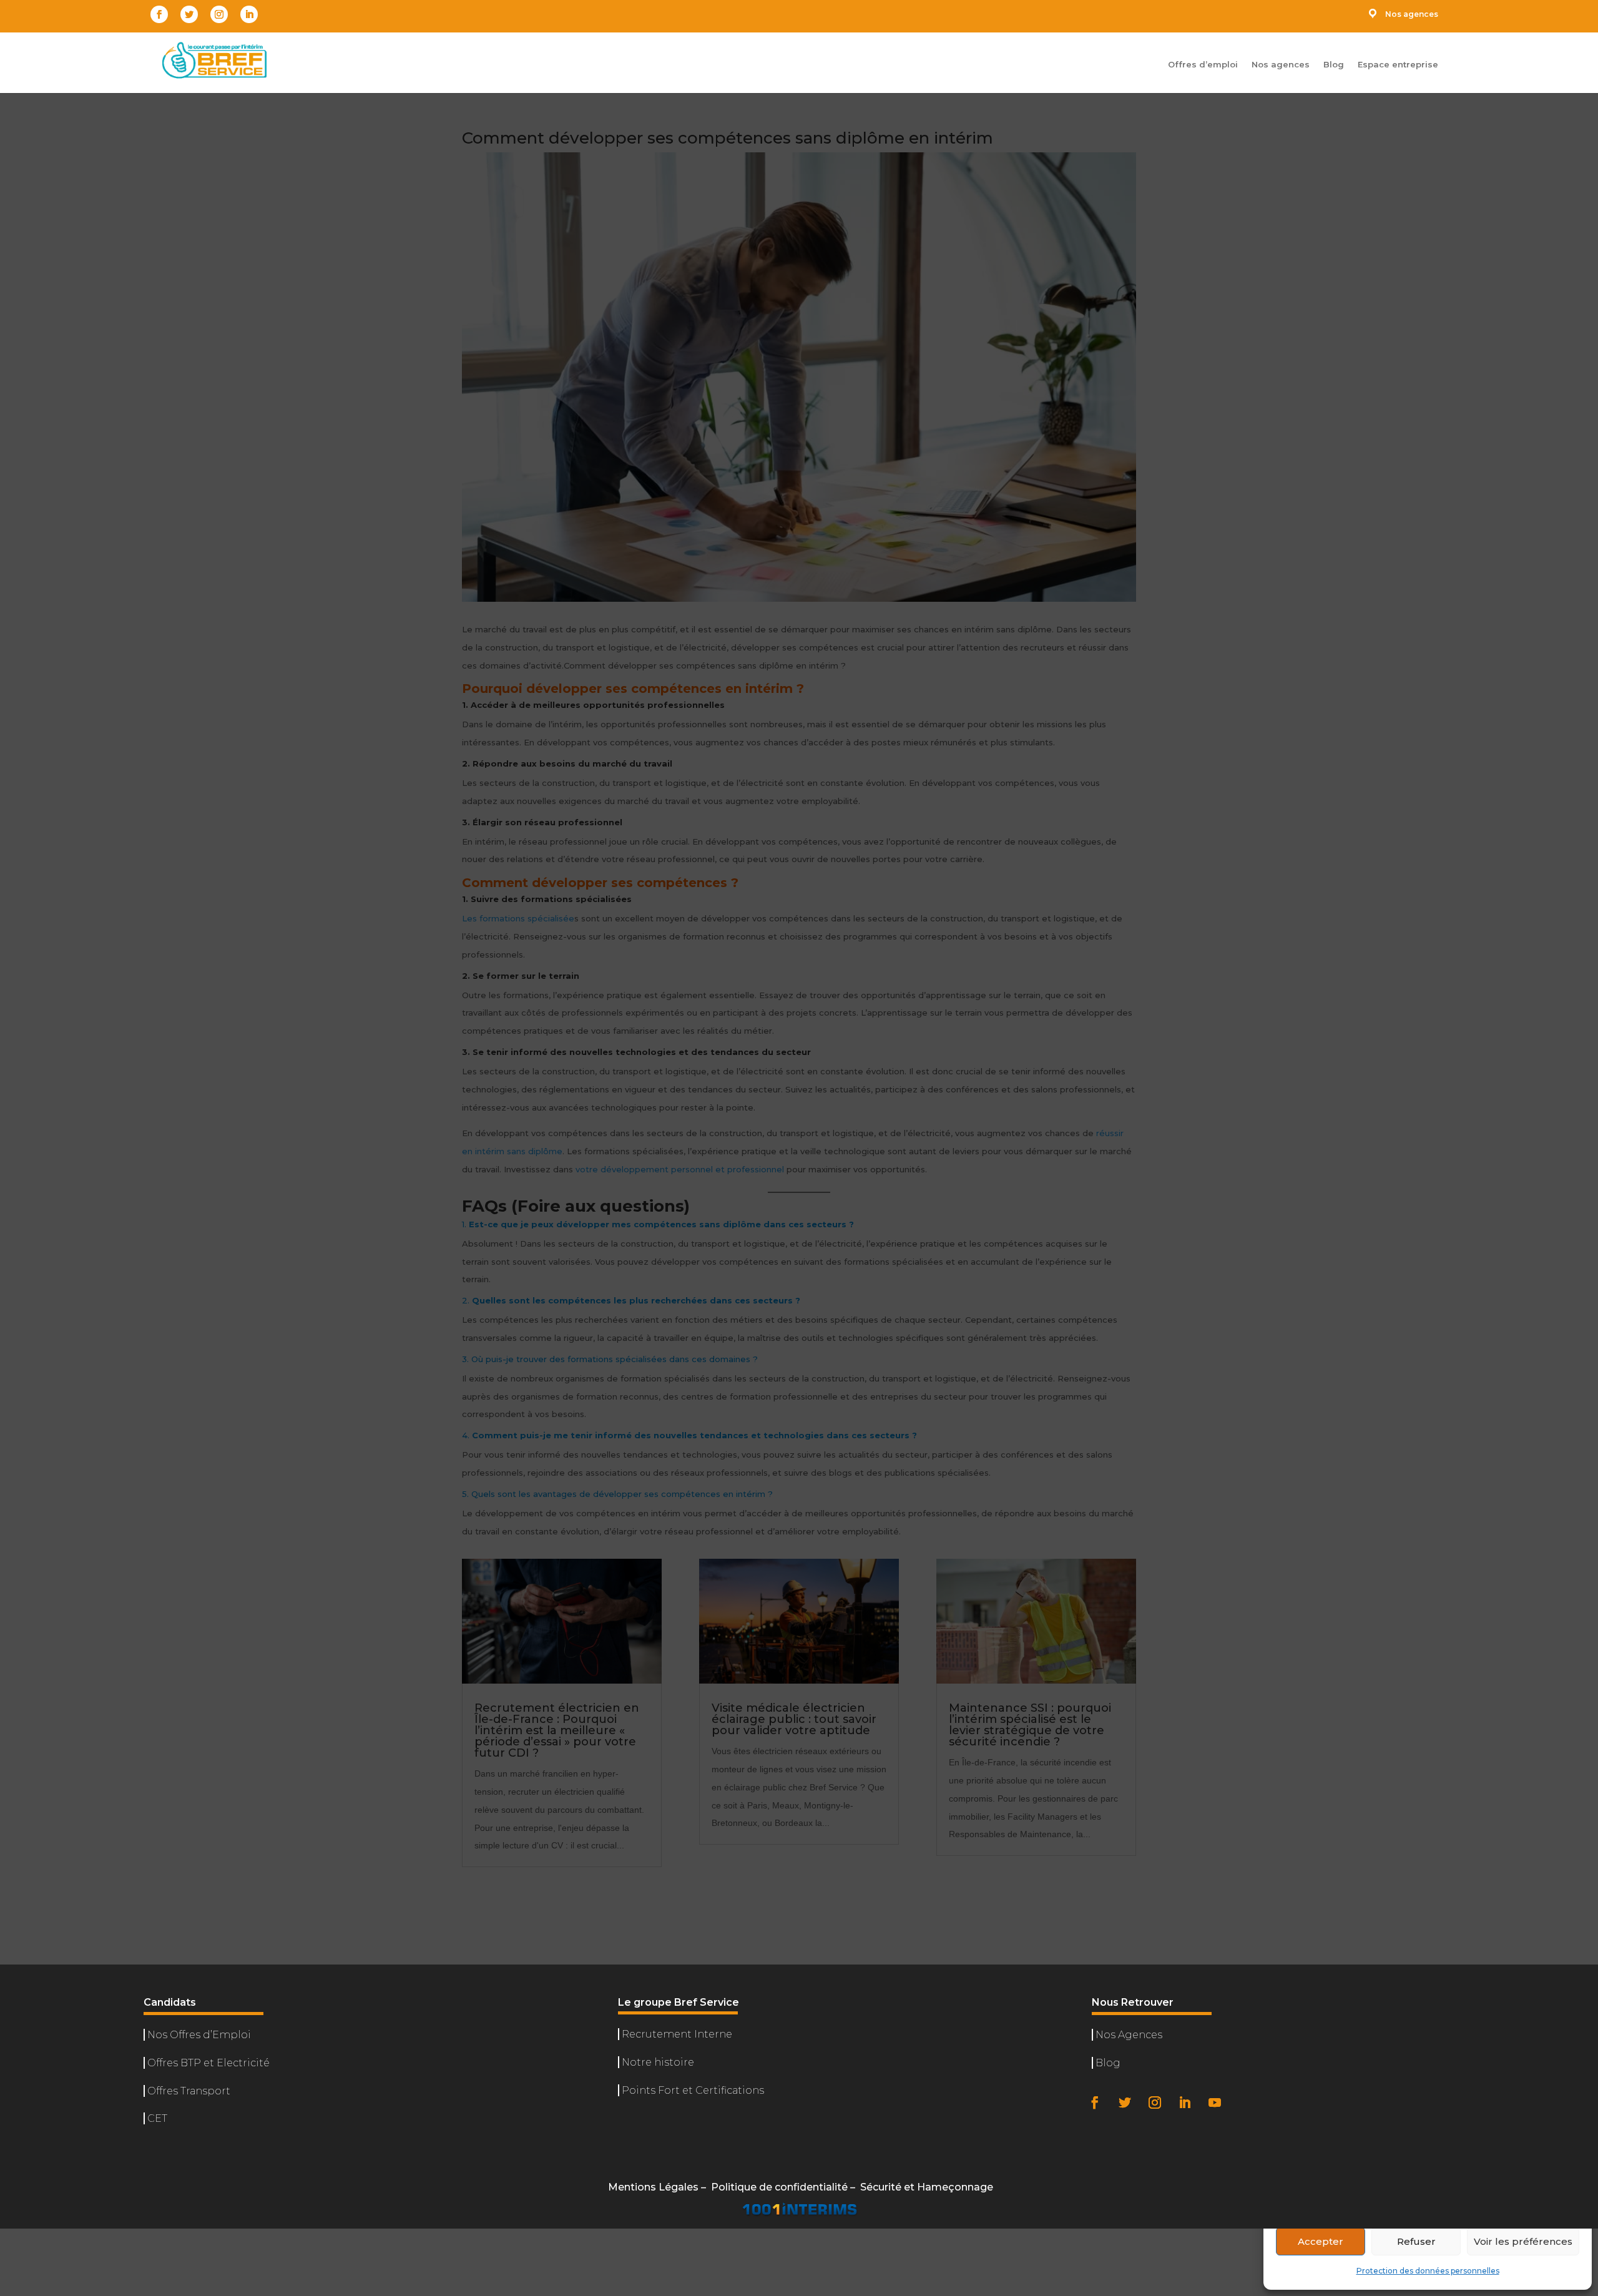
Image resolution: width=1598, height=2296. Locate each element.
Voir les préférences (1523, 2241)
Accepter (1321, 2241)
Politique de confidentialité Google (1364, 2205)
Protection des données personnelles (1428, 2271)
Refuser (1416, 2241)
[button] (1573, 2066)
